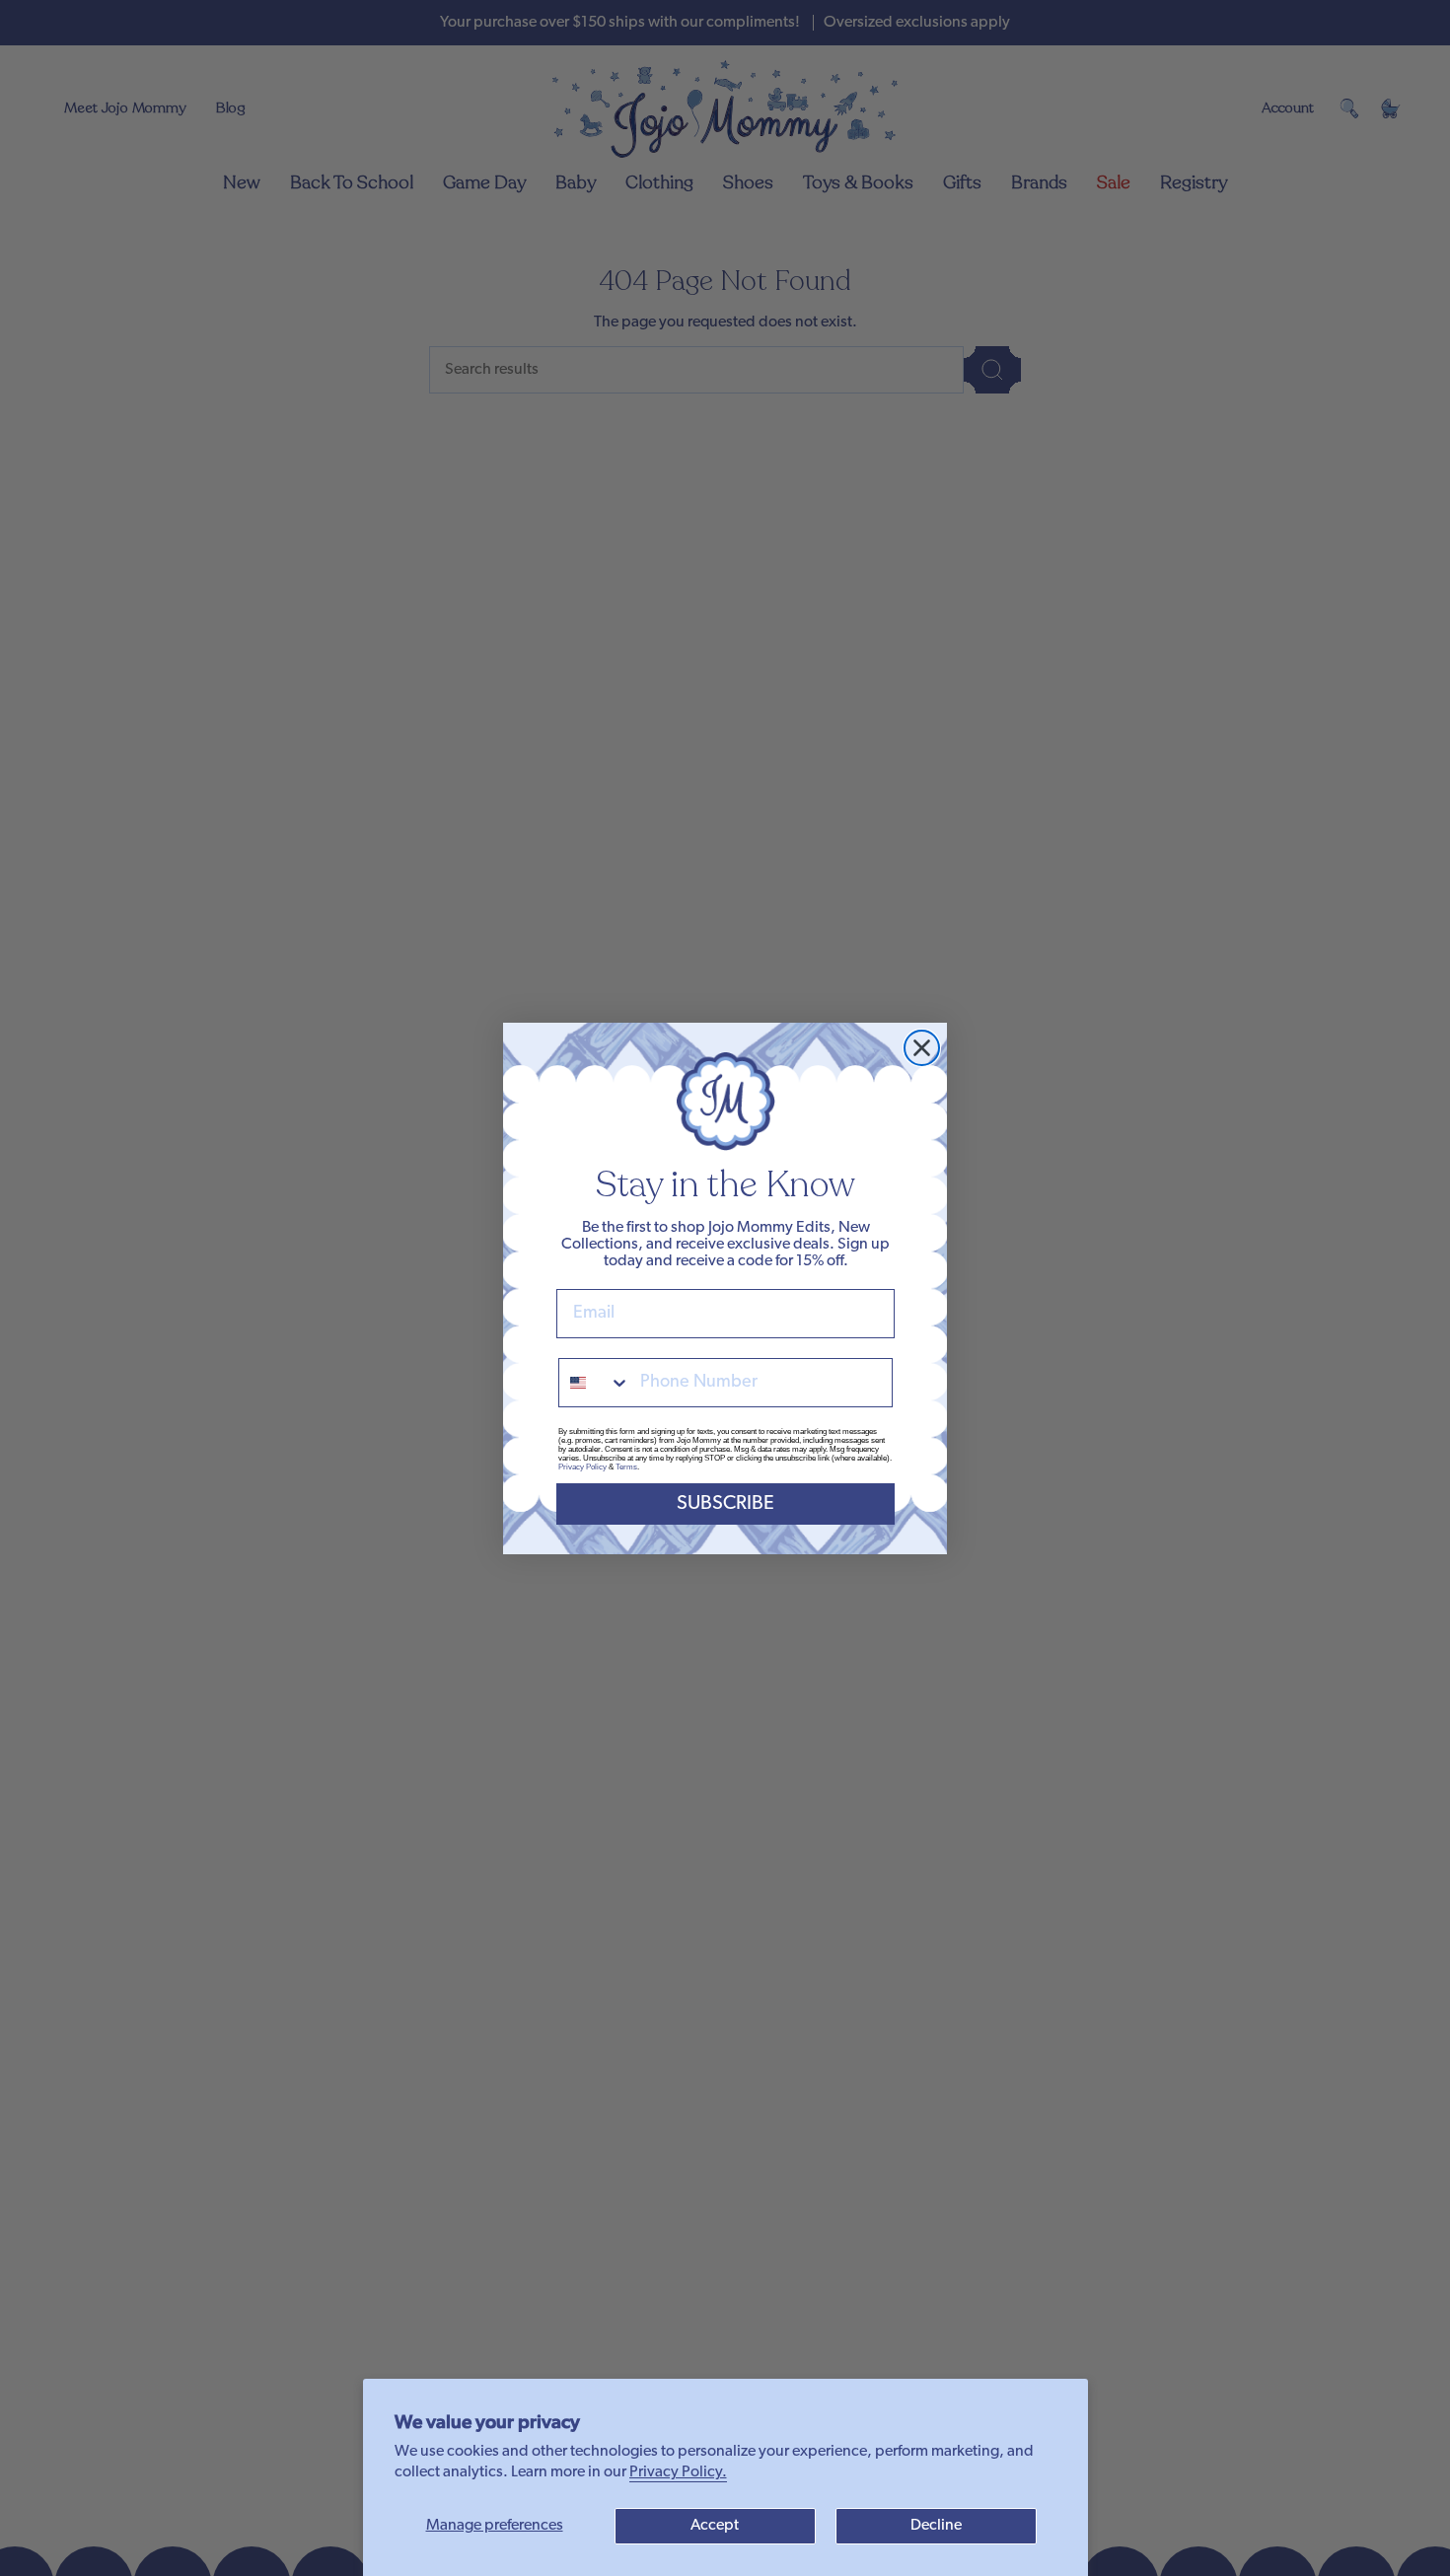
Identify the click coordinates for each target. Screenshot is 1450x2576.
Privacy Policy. (678, 2472)
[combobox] (595, 1383)
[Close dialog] (922, 1048)
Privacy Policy (582, 1467)
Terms (626, 1467)
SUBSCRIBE (725, 1504)
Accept (715, 2526)
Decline (936, 2526)
